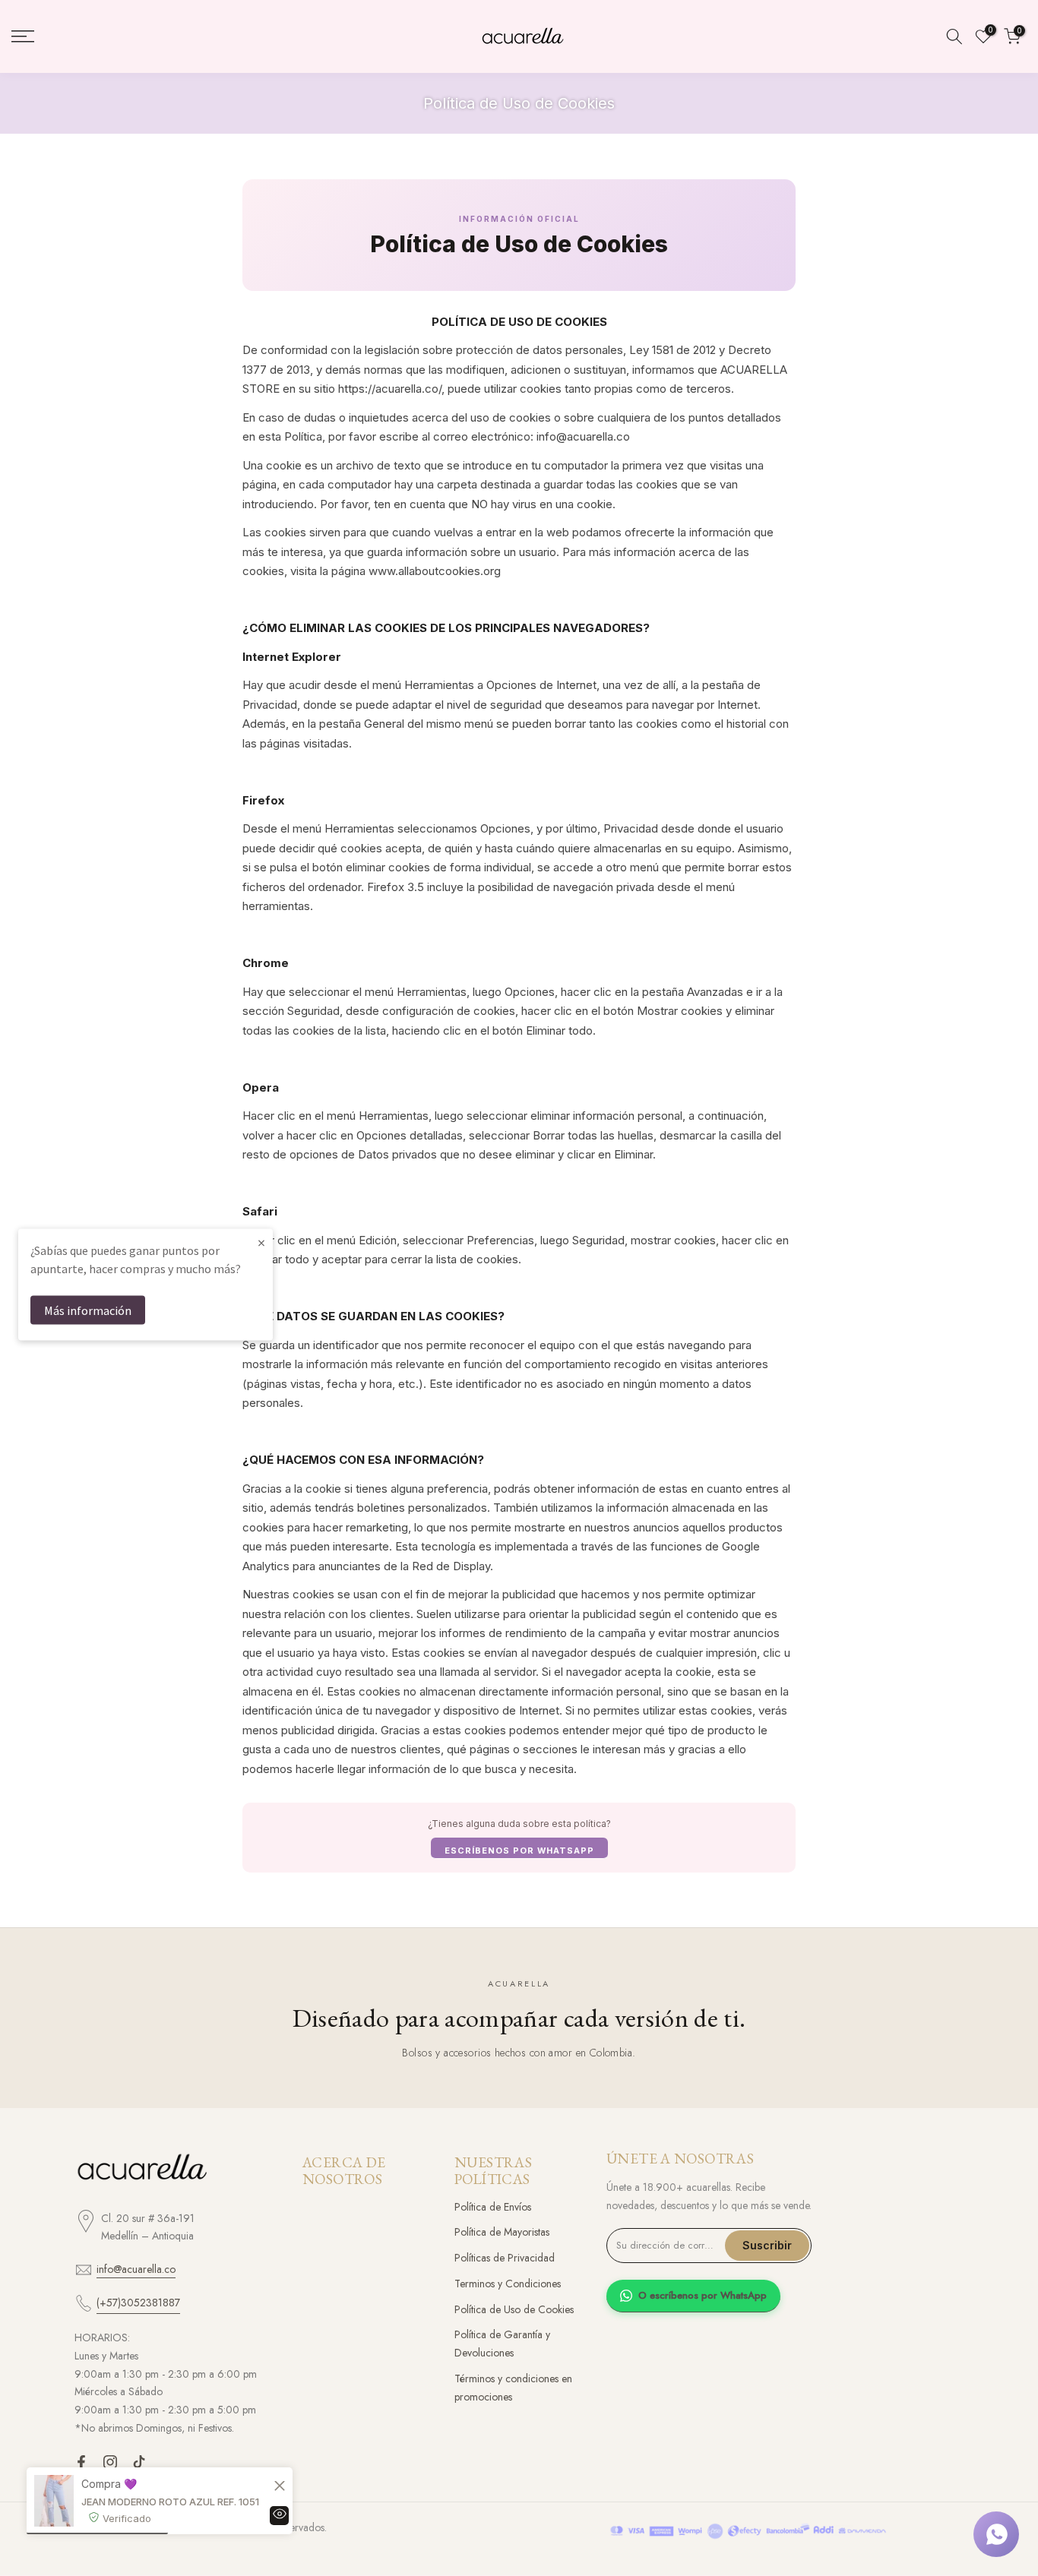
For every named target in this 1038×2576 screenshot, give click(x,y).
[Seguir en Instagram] (110, 2462)
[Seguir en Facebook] (81, 2462)
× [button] (261, 1242)
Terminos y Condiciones (508, 2284)
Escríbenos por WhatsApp (519, 1851)
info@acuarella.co (136, 2269)
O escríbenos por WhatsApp (703, 2295)
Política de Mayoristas (502, 2232)
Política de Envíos (493, 2207)
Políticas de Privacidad (505, 2258)
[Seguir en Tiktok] (139, 2462)
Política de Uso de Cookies (514, 2309)
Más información (88, 1310)
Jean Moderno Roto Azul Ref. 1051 (170, 2502)
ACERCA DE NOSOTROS (344, 2171)
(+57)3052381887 (138, 2303)
